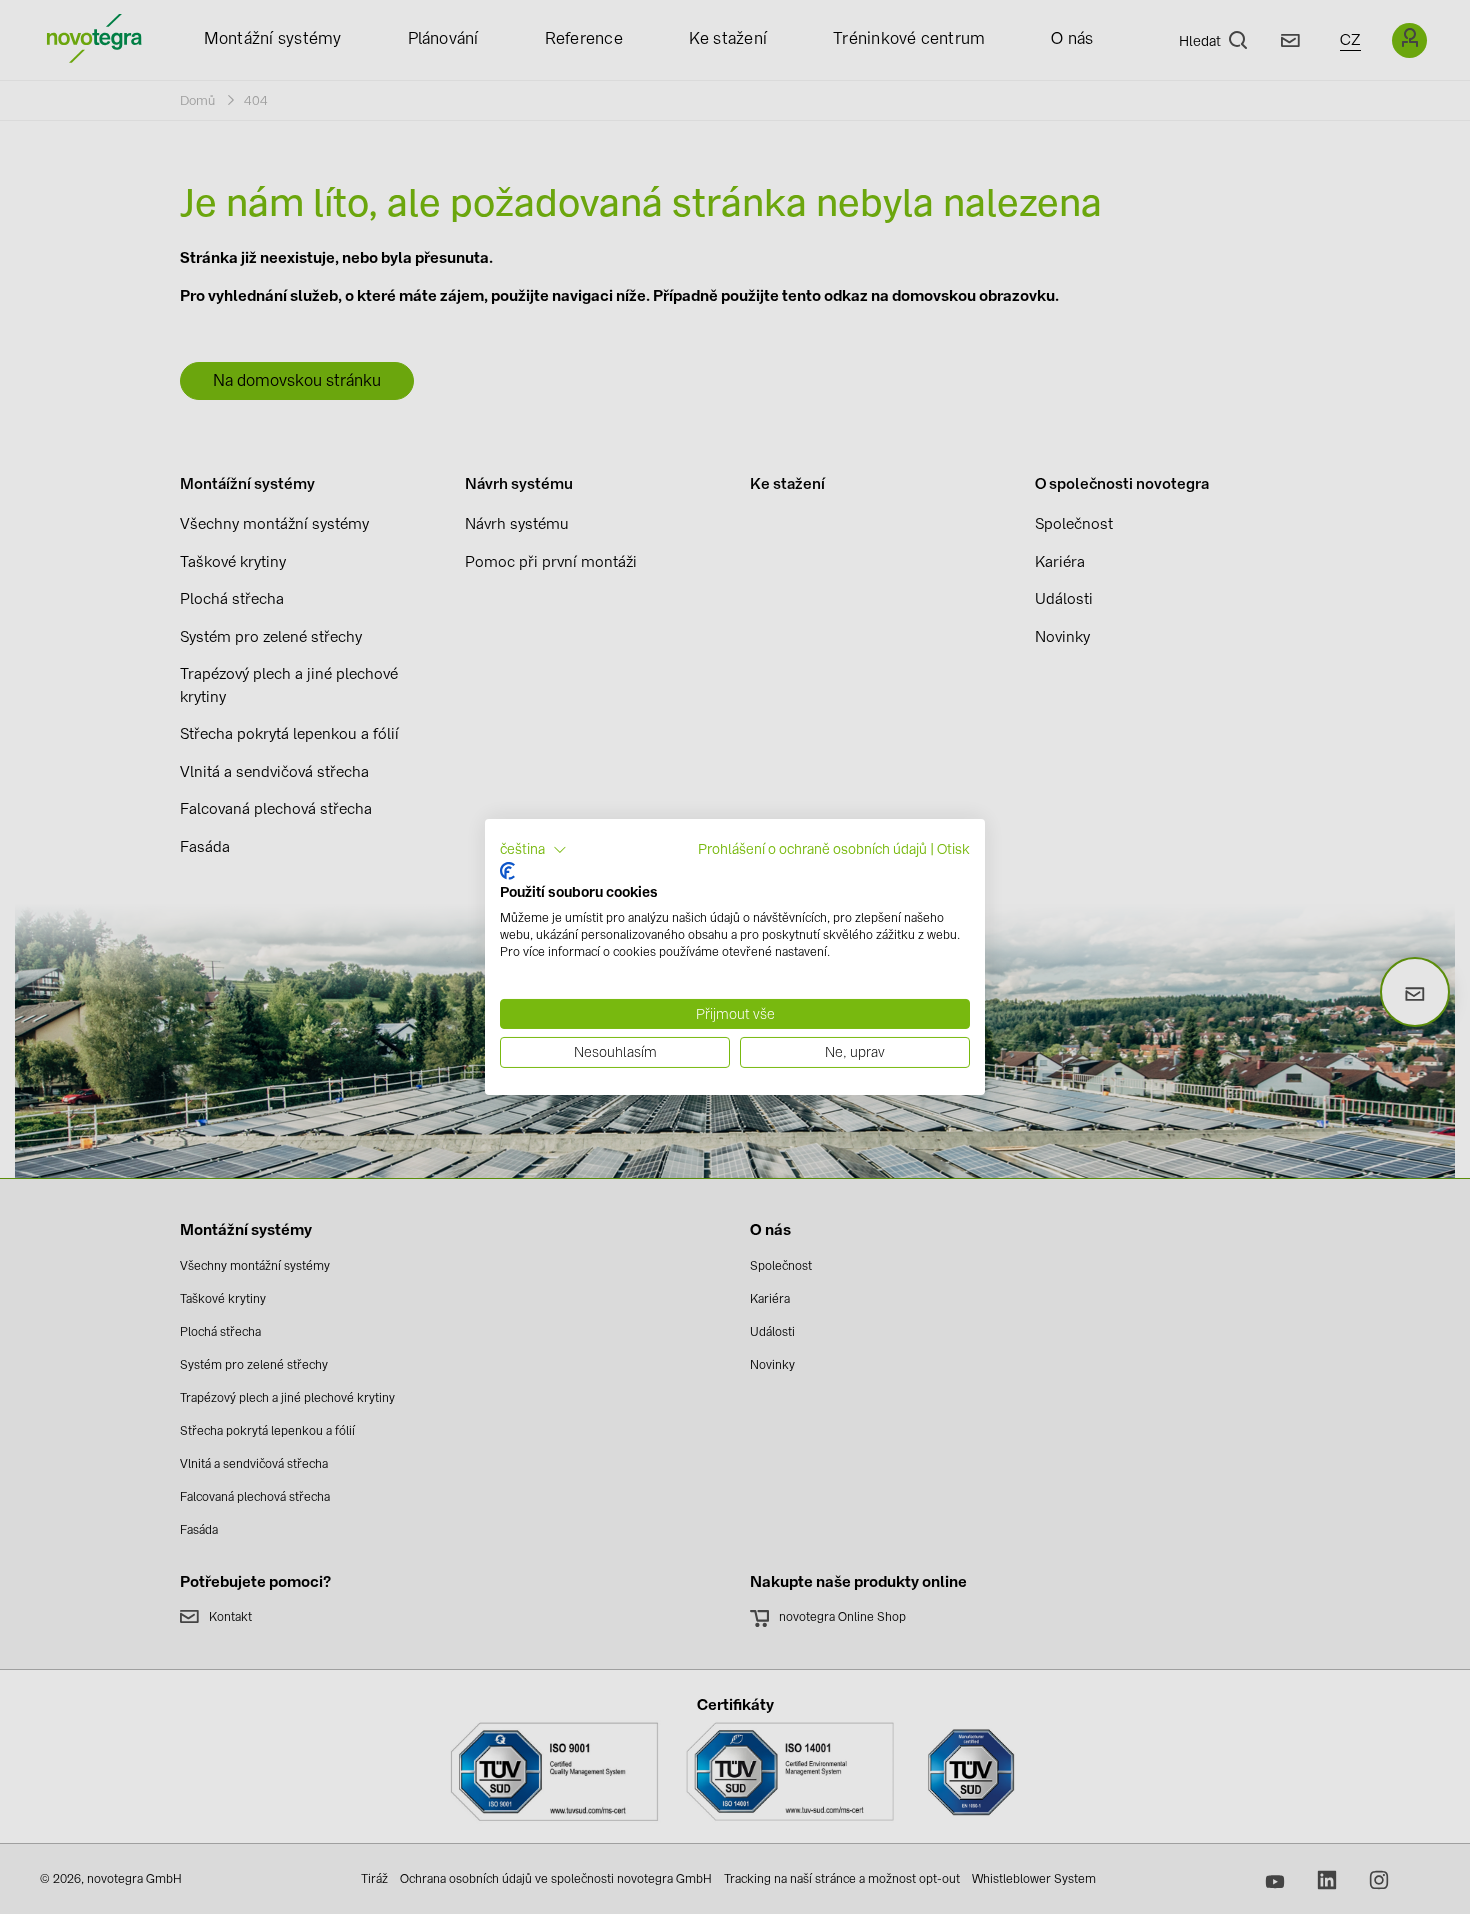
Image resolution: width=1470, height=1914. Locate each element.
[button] (533, 850)
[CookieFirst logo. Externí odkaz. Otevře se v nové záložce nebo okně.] (507, 871)
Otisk (953, 849)
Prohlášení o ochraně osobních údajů (812, 849)
